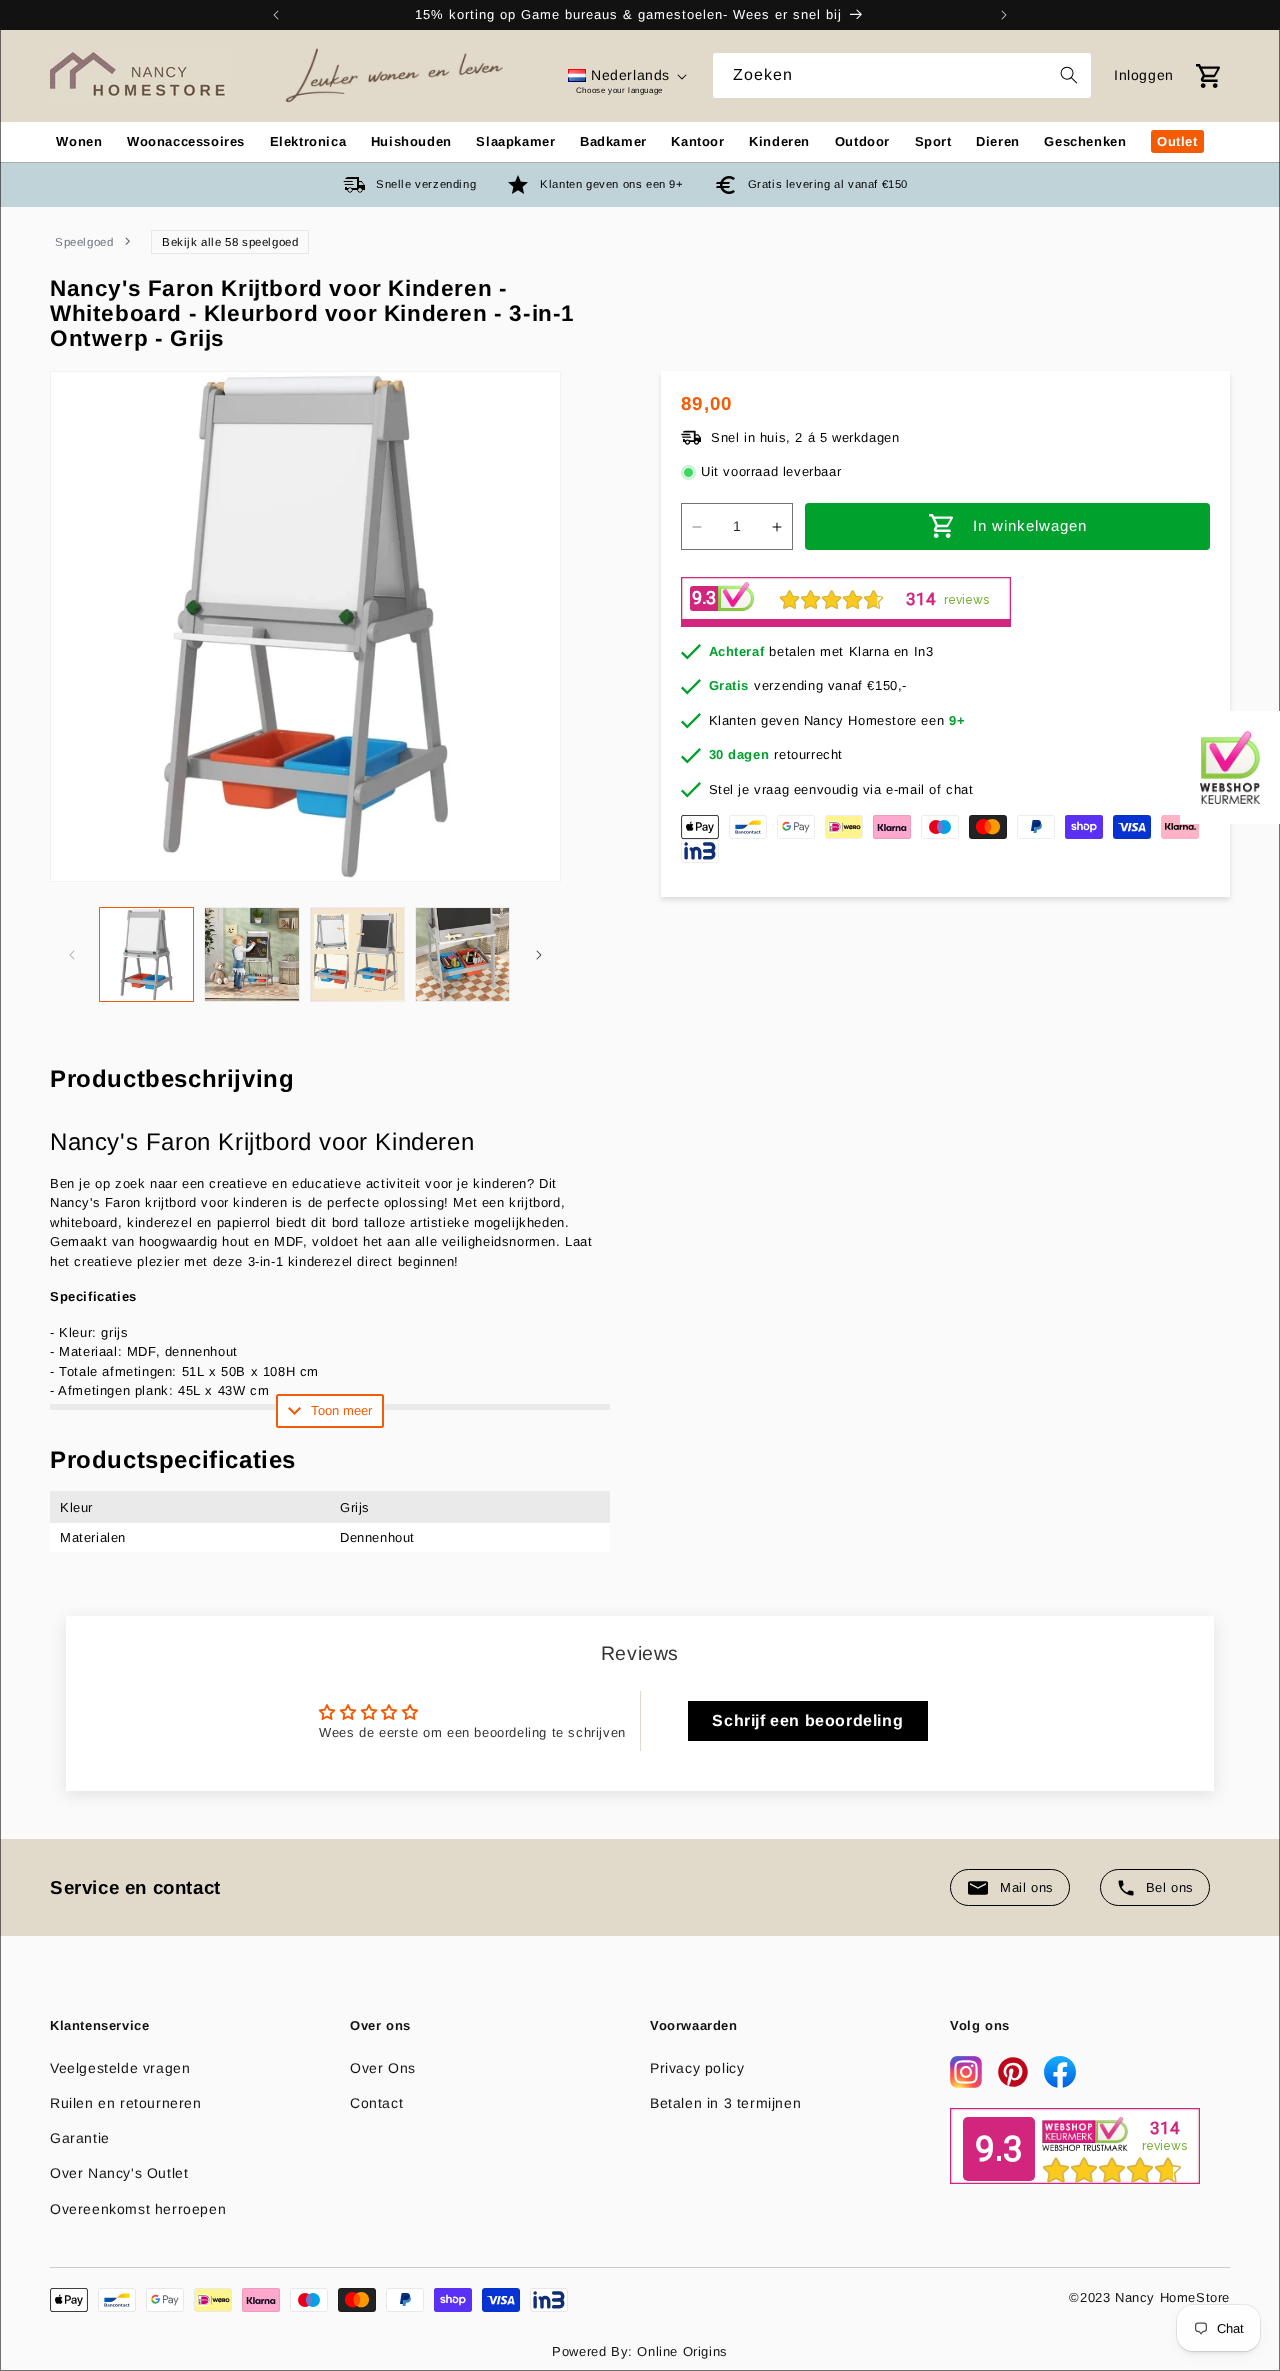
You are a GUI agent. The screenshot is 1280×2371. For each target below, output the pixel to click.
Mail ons (1027, 1887)
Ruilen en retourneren (126, 2103)
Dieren (998, 141)
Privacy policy (697, 2068)
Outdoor (862, 141)
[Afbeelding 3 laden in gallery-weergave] (357, 954)
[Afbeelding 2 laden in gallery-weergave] (251, 954)
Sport (933, 141)
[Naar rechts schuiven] (539, 955)
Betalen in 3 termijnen (725, 2103)
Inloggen (1144, 75)
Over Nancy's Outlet (119, 2173)
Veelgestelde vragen (120, 2068)
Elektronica (308, 141)
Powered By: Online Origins (640, 2351)
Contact (376, 2103)
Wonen (79, 141)
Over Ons (383, 2068)
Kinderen (779, 141)
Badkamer (613, 141)
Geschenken (1085, 141)
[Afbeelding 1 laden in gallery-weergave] (146, 954)
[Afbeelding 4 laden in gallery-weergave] (462, 954)
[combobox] (902, 75)
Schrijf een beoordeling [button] (807, 1720)
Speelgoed (84, 242)
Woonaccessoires (186, 141)
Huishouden (411, 141)
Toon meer (341, 1410)
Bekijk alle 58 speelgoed (230, 242)
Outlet (1177, 141)
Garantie (80, 2138)
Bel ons (1170, 1887)
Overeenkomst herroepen (138, 2209)
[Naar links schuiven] (72, 955)
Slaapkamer (515, 141)
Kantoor (697, 141)
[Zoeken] (1069, 75)
